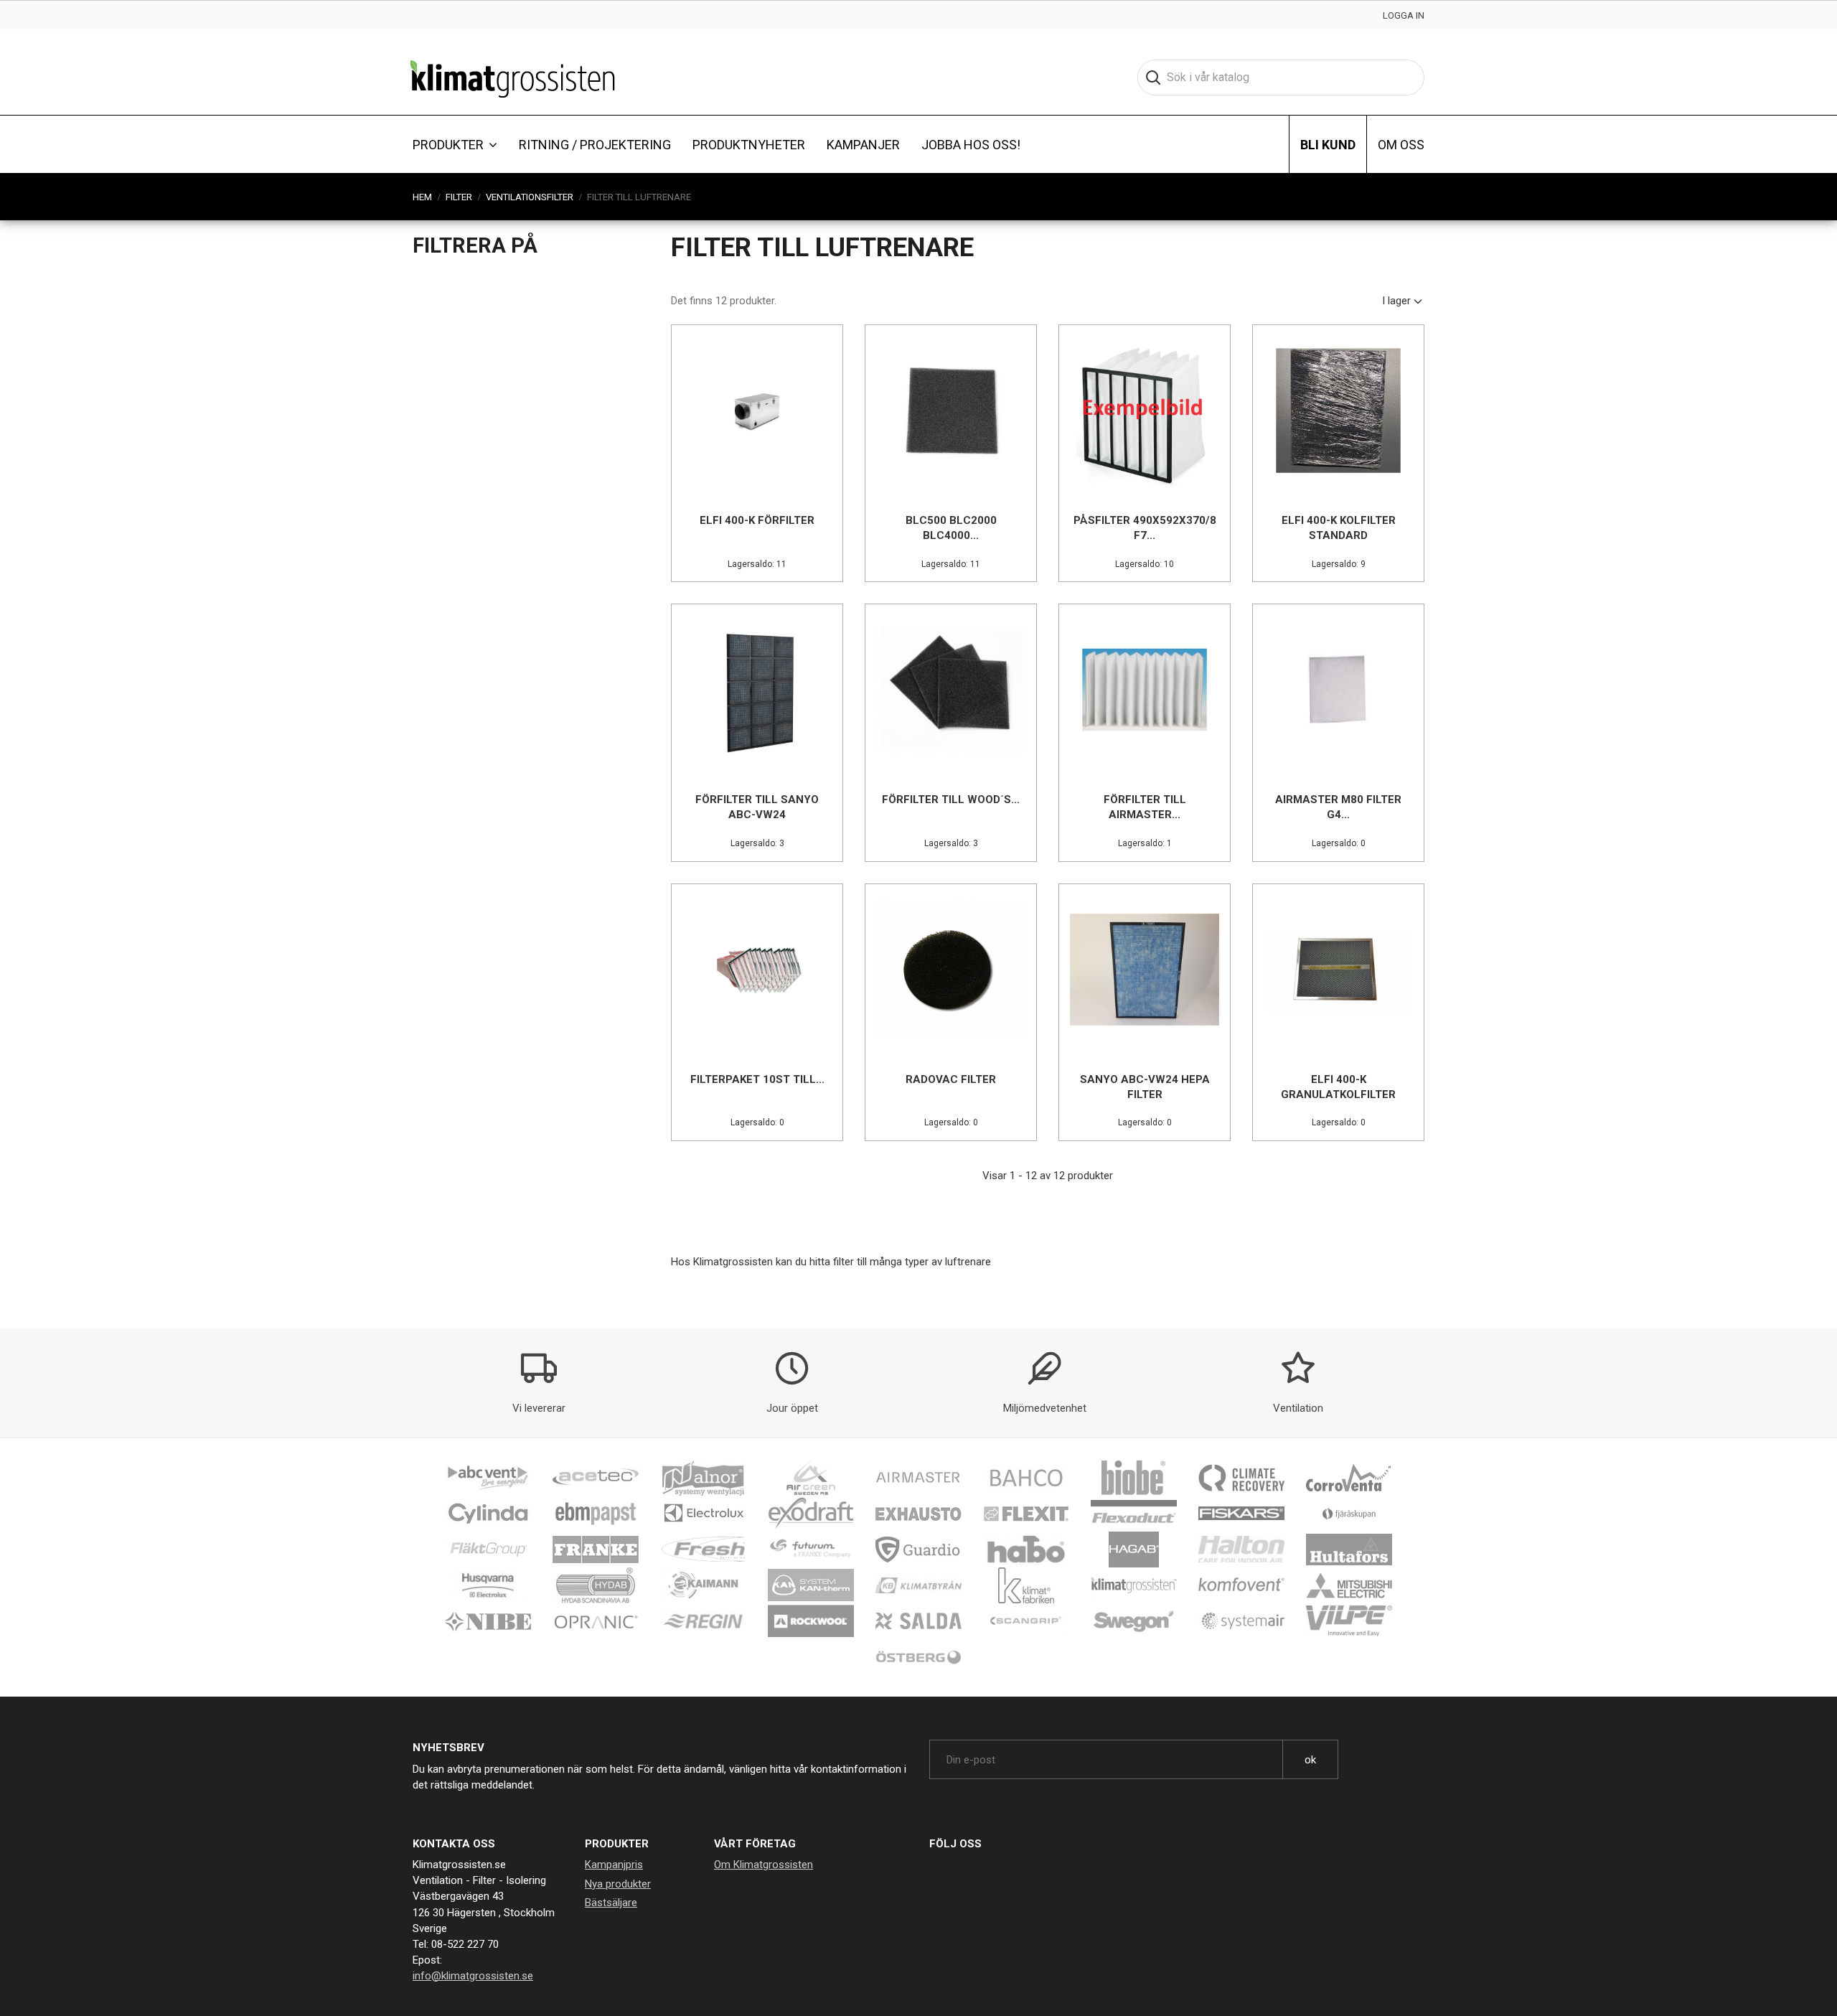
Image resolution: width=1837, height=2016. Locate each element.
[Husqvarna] (488, 1585)
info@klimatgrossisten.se (473, 1976)
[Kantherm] (811, 1585)
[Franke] (596, 1549)
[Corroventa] (1349, 1477)
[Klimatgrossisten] (1134, 1585)
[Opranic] (596, 1621)
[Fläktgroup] (488, 1549)
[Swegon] (1134, 1621)
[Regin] (703, 1621)
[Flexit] (1026, 1513)
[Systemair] (1241, 1621)
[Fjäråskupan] (1349, 1513)
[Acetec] (596, 1477)
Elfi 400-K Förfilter (757, 520)
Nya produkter (618, 1884)
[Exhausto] (918, 1513)
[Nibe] (488, 1621)
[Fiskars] (1241, 1513)
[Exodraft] (811, 1513)
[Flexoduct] (1134, 1513)
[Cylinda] (488, 1513)
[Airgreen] (811, 1477)
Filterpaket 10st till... (757, 1079)
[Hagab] (1134, 1549)
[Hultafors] (1349, 1549)
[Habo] (1026, 1549)
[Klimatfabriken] (1026, 1585)
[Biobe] (1134, 1477)
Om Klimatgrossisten (764, 1865)
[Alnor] (703, 1477)
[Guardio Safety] (918, 1549)
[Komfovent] (1241, 1585)
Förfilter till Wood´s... (951, 800)
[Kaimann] (703, 1585)
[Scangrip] (1026, 1621)
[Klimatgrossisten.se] (513, 78)
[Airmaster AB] (918, 1477)
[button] (455, 144)
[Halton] (1241, 1549)
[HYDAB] (596, 1585)
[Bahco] (1026, 1477)
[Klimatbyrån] (918, 1585)
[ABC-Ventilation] (488, 1477)
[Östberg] (918, 1656)
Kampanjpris (614, 1865)
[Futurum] (811, 1549)
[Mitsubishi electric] (1349, 1585)
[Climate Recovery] (1241, 1477)
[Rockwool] (811, 1621)
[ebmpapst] (596, 1513)
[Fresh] (703, 1549)
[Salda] (918, 1621)
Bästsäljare (611, 1903)
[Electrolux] (703, 1513)
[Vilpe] (1349, 1621)
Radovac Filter (951, 1079)
